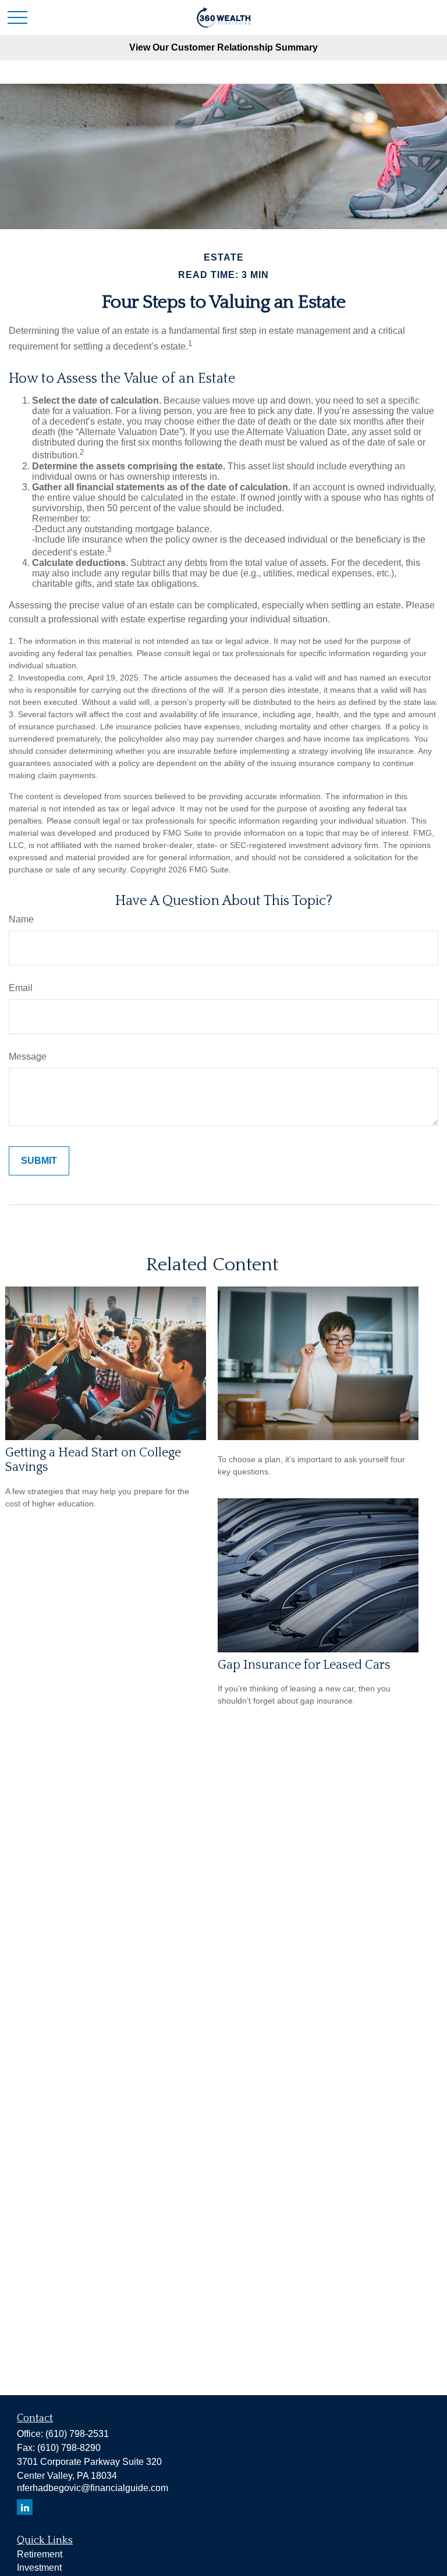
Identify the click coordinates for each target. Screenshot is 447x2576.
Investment (39, 2568)
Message (28, 1057)
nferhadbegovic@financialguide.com (93, 2488)
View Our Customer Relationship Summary (223, 47)
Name (21, 919)
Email (21, 988)
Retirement (40, 2554)
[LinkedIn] (25, 2507)
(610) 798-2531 (77, 2434)
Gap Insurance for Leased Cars (304, 1665)
